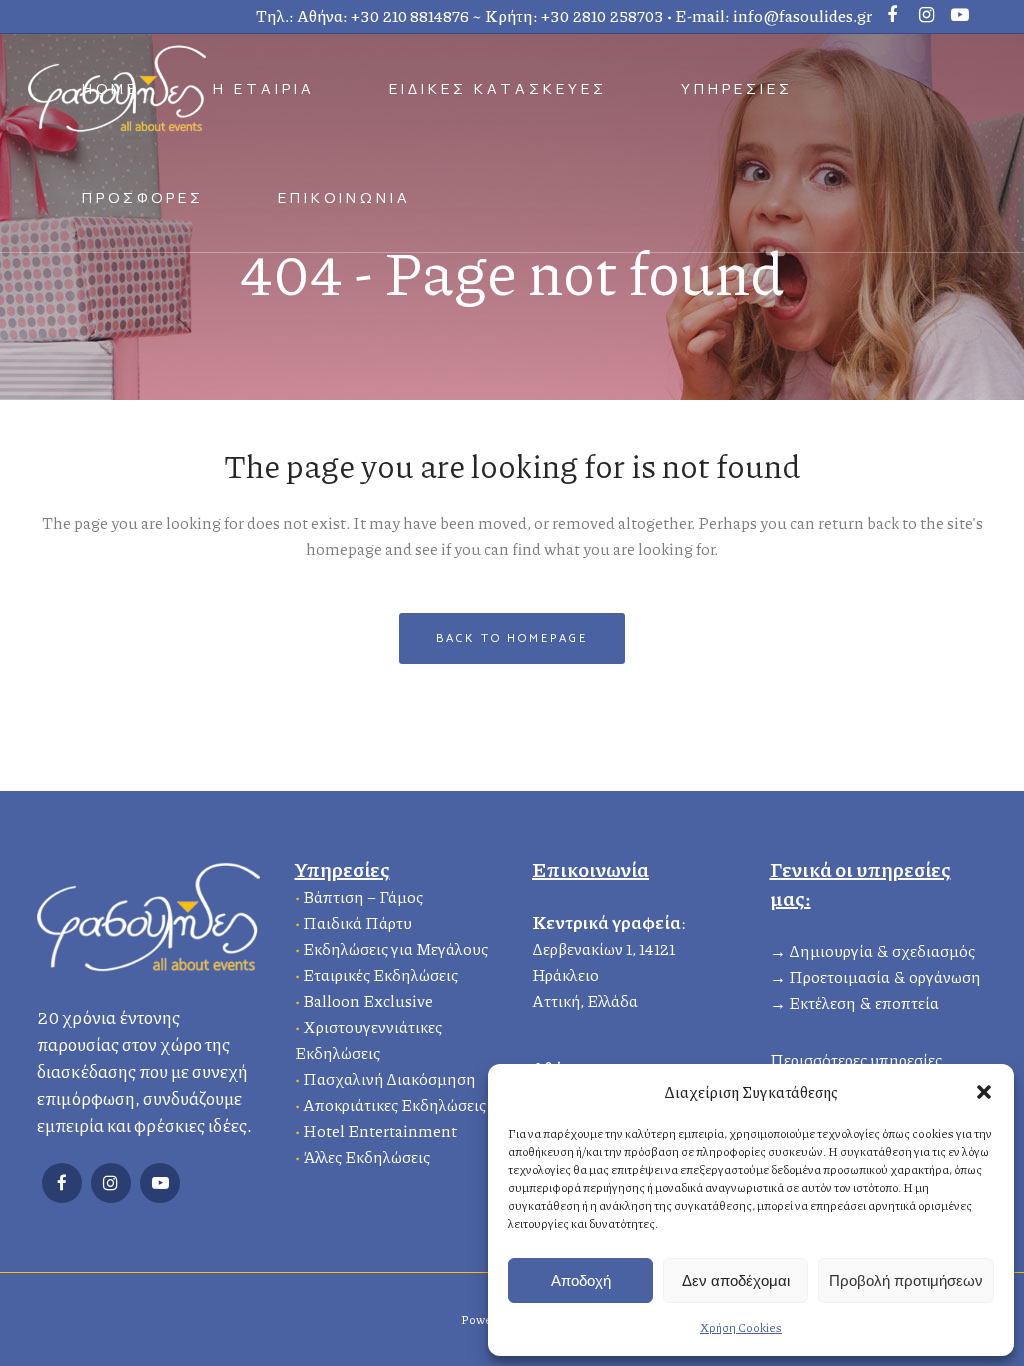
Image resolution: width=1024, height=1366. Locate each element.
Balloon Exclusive (368, 1000)
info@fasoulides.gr (802, 15)
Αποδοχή (581, 1280)
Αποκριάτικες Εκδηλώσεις (394, 1104)
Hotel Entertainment (380, 1130)
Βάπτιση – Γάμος (363, 896)
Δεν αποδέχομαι (736, 1280)
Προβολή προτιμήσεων (906, 1280)
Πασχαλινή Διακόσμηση (389, 1078)
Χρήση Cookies (741, 1327)
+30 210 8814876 (410, 15)
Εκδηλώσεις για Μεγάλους (395, 948)
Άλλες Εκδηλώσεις (366, 1156)
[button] (984, 1092)
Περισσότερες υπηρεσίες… (862, 1059)
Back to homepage (511, 638)
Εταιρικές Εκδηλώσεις (380, 974)
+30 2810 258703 (602, 15)
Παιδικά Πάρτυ (357, 922)
